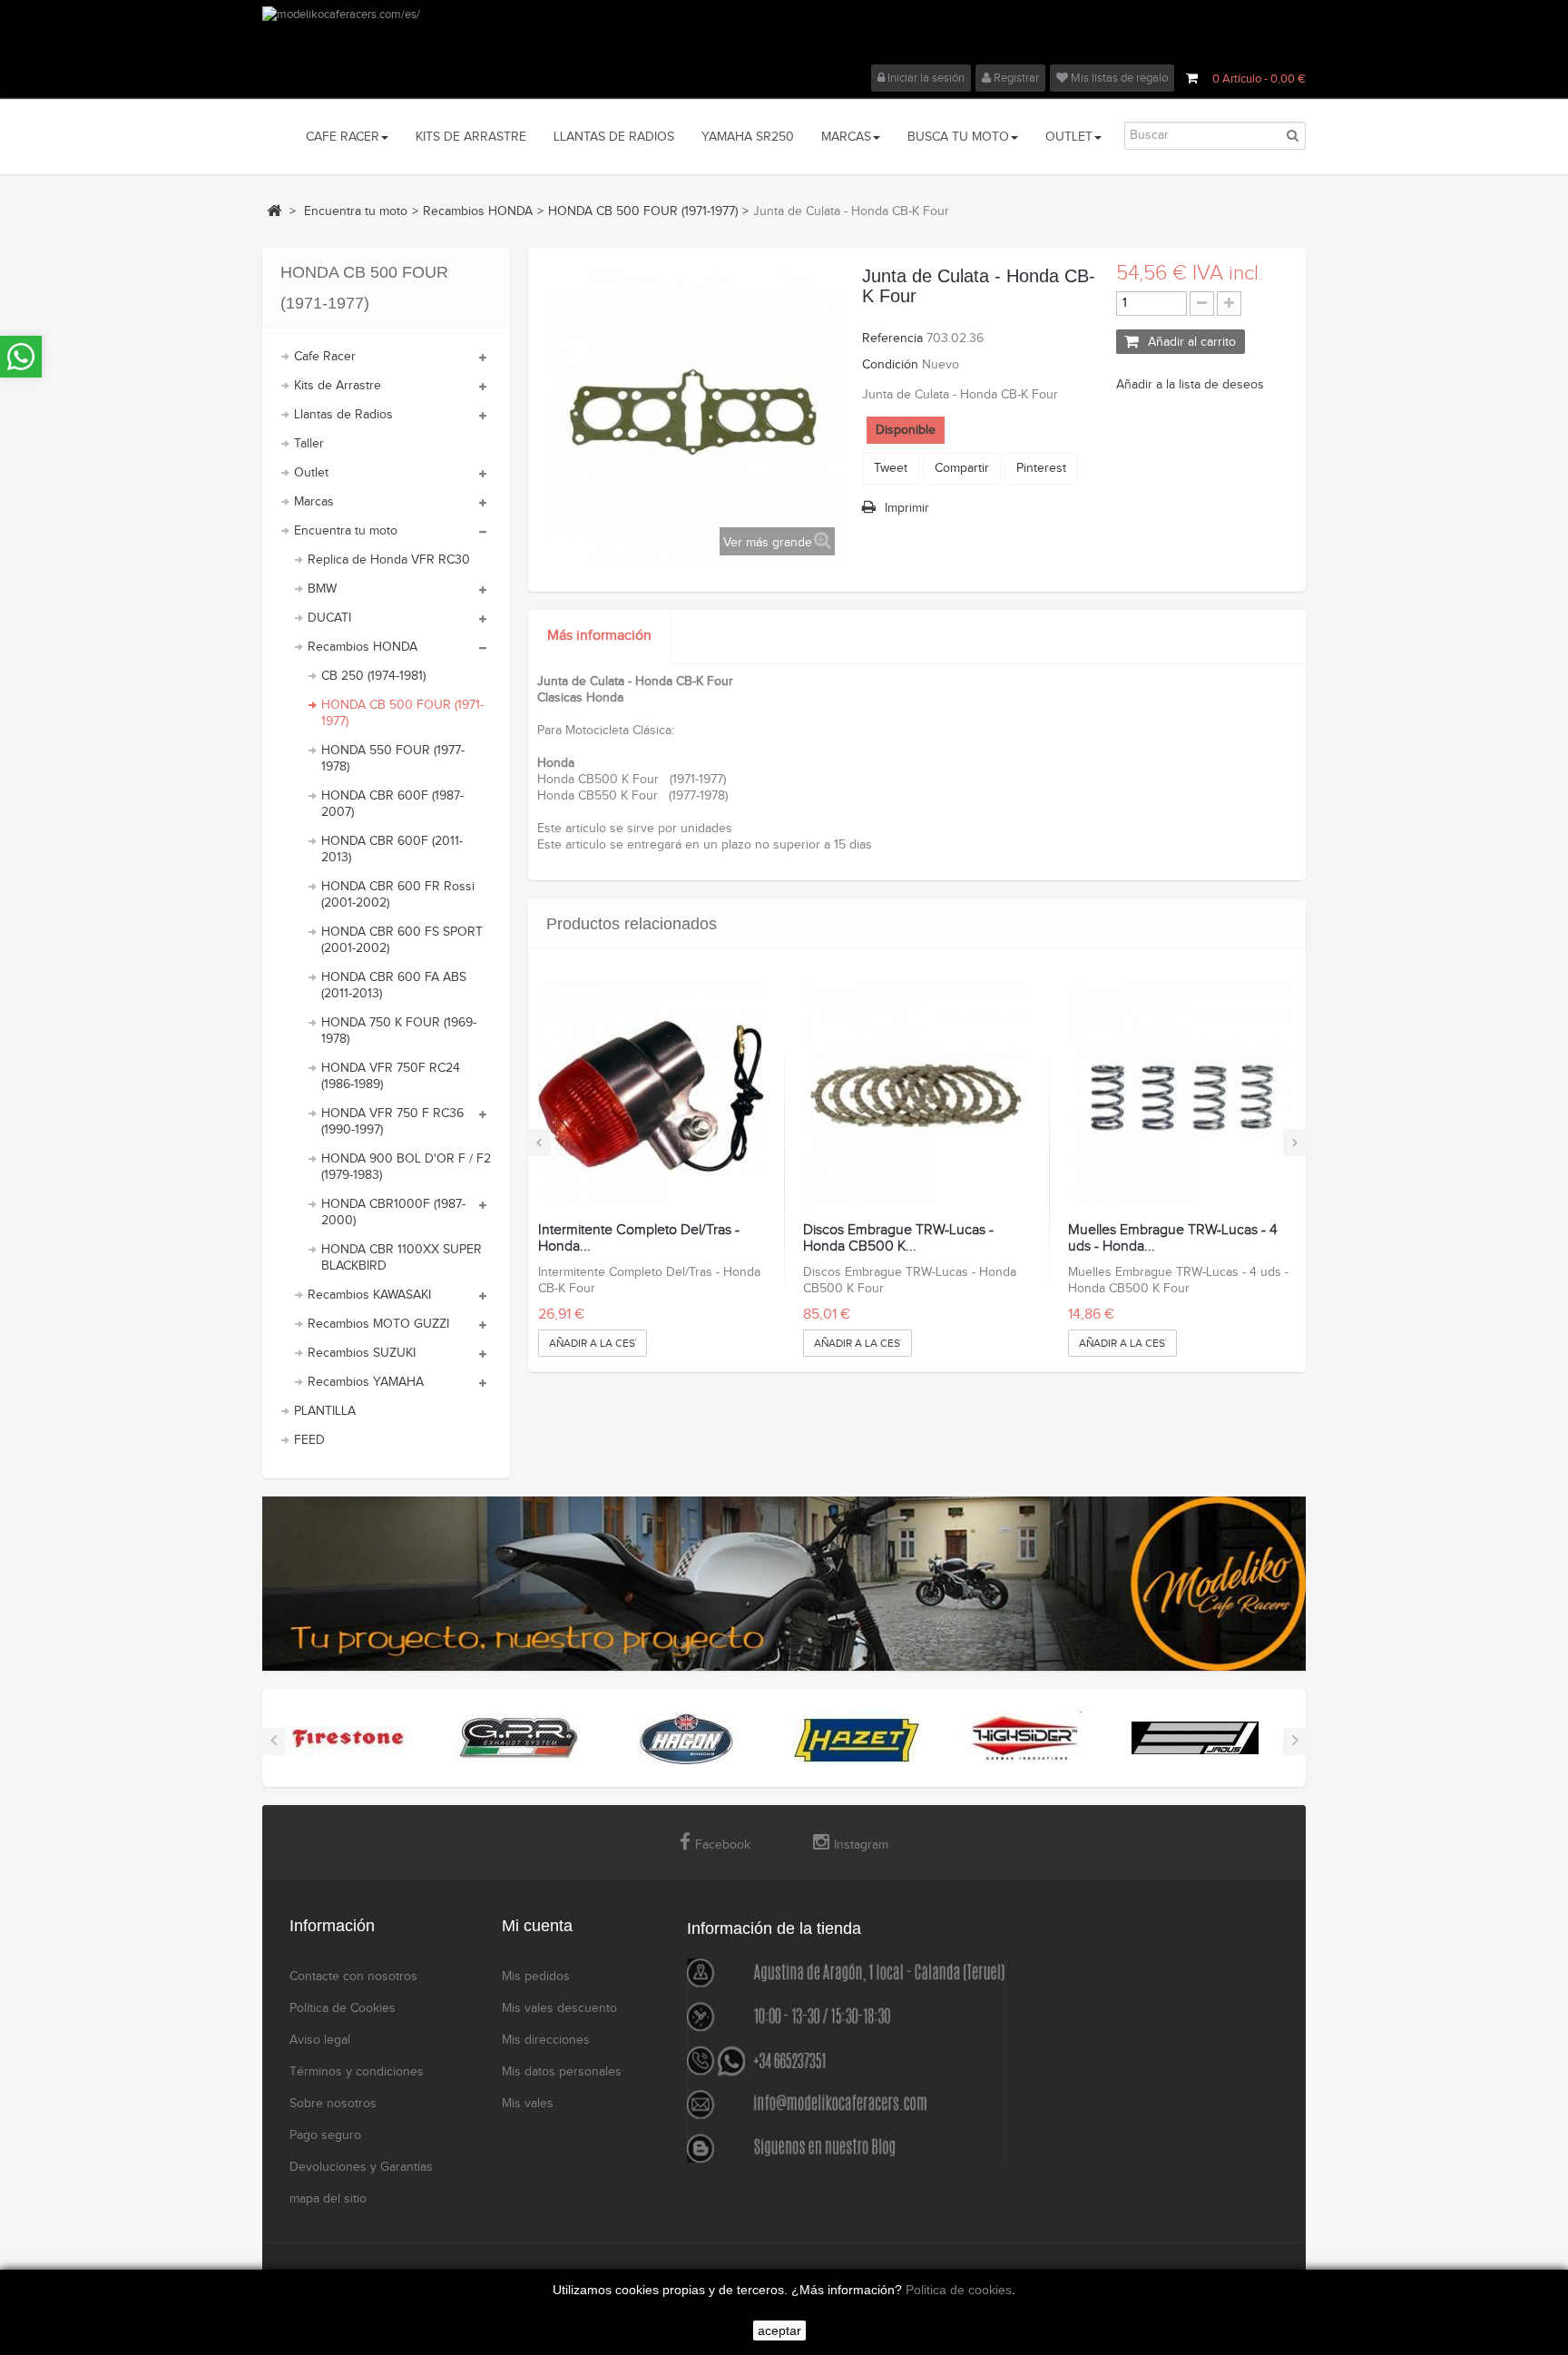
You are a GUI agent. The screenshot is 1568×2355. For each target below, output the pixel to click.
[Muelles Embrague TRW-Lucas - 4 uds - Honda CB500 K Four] (1181, 1096)
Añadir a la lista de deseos (1190, 385)
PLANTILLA (325, 1411)
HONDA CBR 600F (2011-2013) (392, 849)
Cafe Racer (325, 357)
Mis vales (528, 2104)
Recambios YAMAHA (366, 1382)
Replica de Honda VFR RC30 (389, 560)
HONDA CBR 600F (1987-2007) (392, 804)
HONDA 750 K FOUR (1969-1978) (399, 1031)
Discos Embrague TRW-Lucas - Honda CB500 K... (898, 1238)
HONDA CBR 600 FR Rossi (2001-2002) (398, 895)
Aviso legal (320, 2040)
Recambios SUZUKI (362, 1353)
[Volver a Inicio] (274, 211)
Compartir (962, 468)
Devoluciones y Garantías (361, 2167)
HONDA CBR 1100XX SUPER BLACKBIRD (402, 1258)
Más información (599, 636)
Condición (890, 365)
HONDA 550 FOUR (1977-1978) (393, 759)
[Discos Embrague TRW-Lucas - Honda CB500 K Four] (916, 1096)
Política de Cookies (343, 2008)
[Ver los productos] (348, 1738)
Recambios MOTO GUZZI (378, 1324)
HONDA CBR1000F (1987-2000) (393, 1212)
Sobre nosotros (333, 2104)
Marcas (314, 502)
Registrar (1015, 78)
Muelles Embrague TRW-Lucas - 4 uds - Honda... (1173, 1238)
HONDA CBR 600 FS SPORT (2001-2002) (402, 940)
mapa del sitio (328, 2199)
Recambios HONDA (363, 647)
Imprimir (907, 508)
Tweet (891, 468)
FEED (309, 1440)
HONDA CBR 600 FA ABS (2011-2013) (394, 986)
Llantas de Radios (343, 415)
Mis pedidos (536, 1977)
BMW (322, 589)
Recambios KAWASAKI (369, 1295)
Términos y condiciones (357, 2072)
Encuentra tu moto (346, 531)
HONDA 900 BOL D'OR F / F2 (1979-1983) (406, 1167)
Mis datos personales (562, 2072)
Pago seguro (325, 2135)
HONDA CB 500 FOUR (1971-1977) (402, 713)
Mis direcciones (546, 2040)
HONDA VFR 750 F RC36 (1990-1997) (392, 1122)
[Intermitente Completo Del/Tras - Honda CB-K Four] (651, 1096)
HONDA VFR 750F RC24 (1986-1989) (391, 1076)
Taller (309, 444)
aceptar (779, 2330)
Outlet (311, 473)
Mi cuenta (537, 1926)
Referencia (892, 339)
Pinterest (1041, 468)
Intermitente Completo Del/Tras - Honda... (639, 1238)
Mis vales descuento (559, 2008)
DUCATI (329, 618)
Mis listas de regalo (1118, 78)
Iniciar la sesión (925, 78)
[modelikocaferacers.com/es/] (784, 35)
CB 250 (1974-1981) (373, 676)
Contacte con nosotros (353, 1977)
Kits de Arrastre (338, 386)
